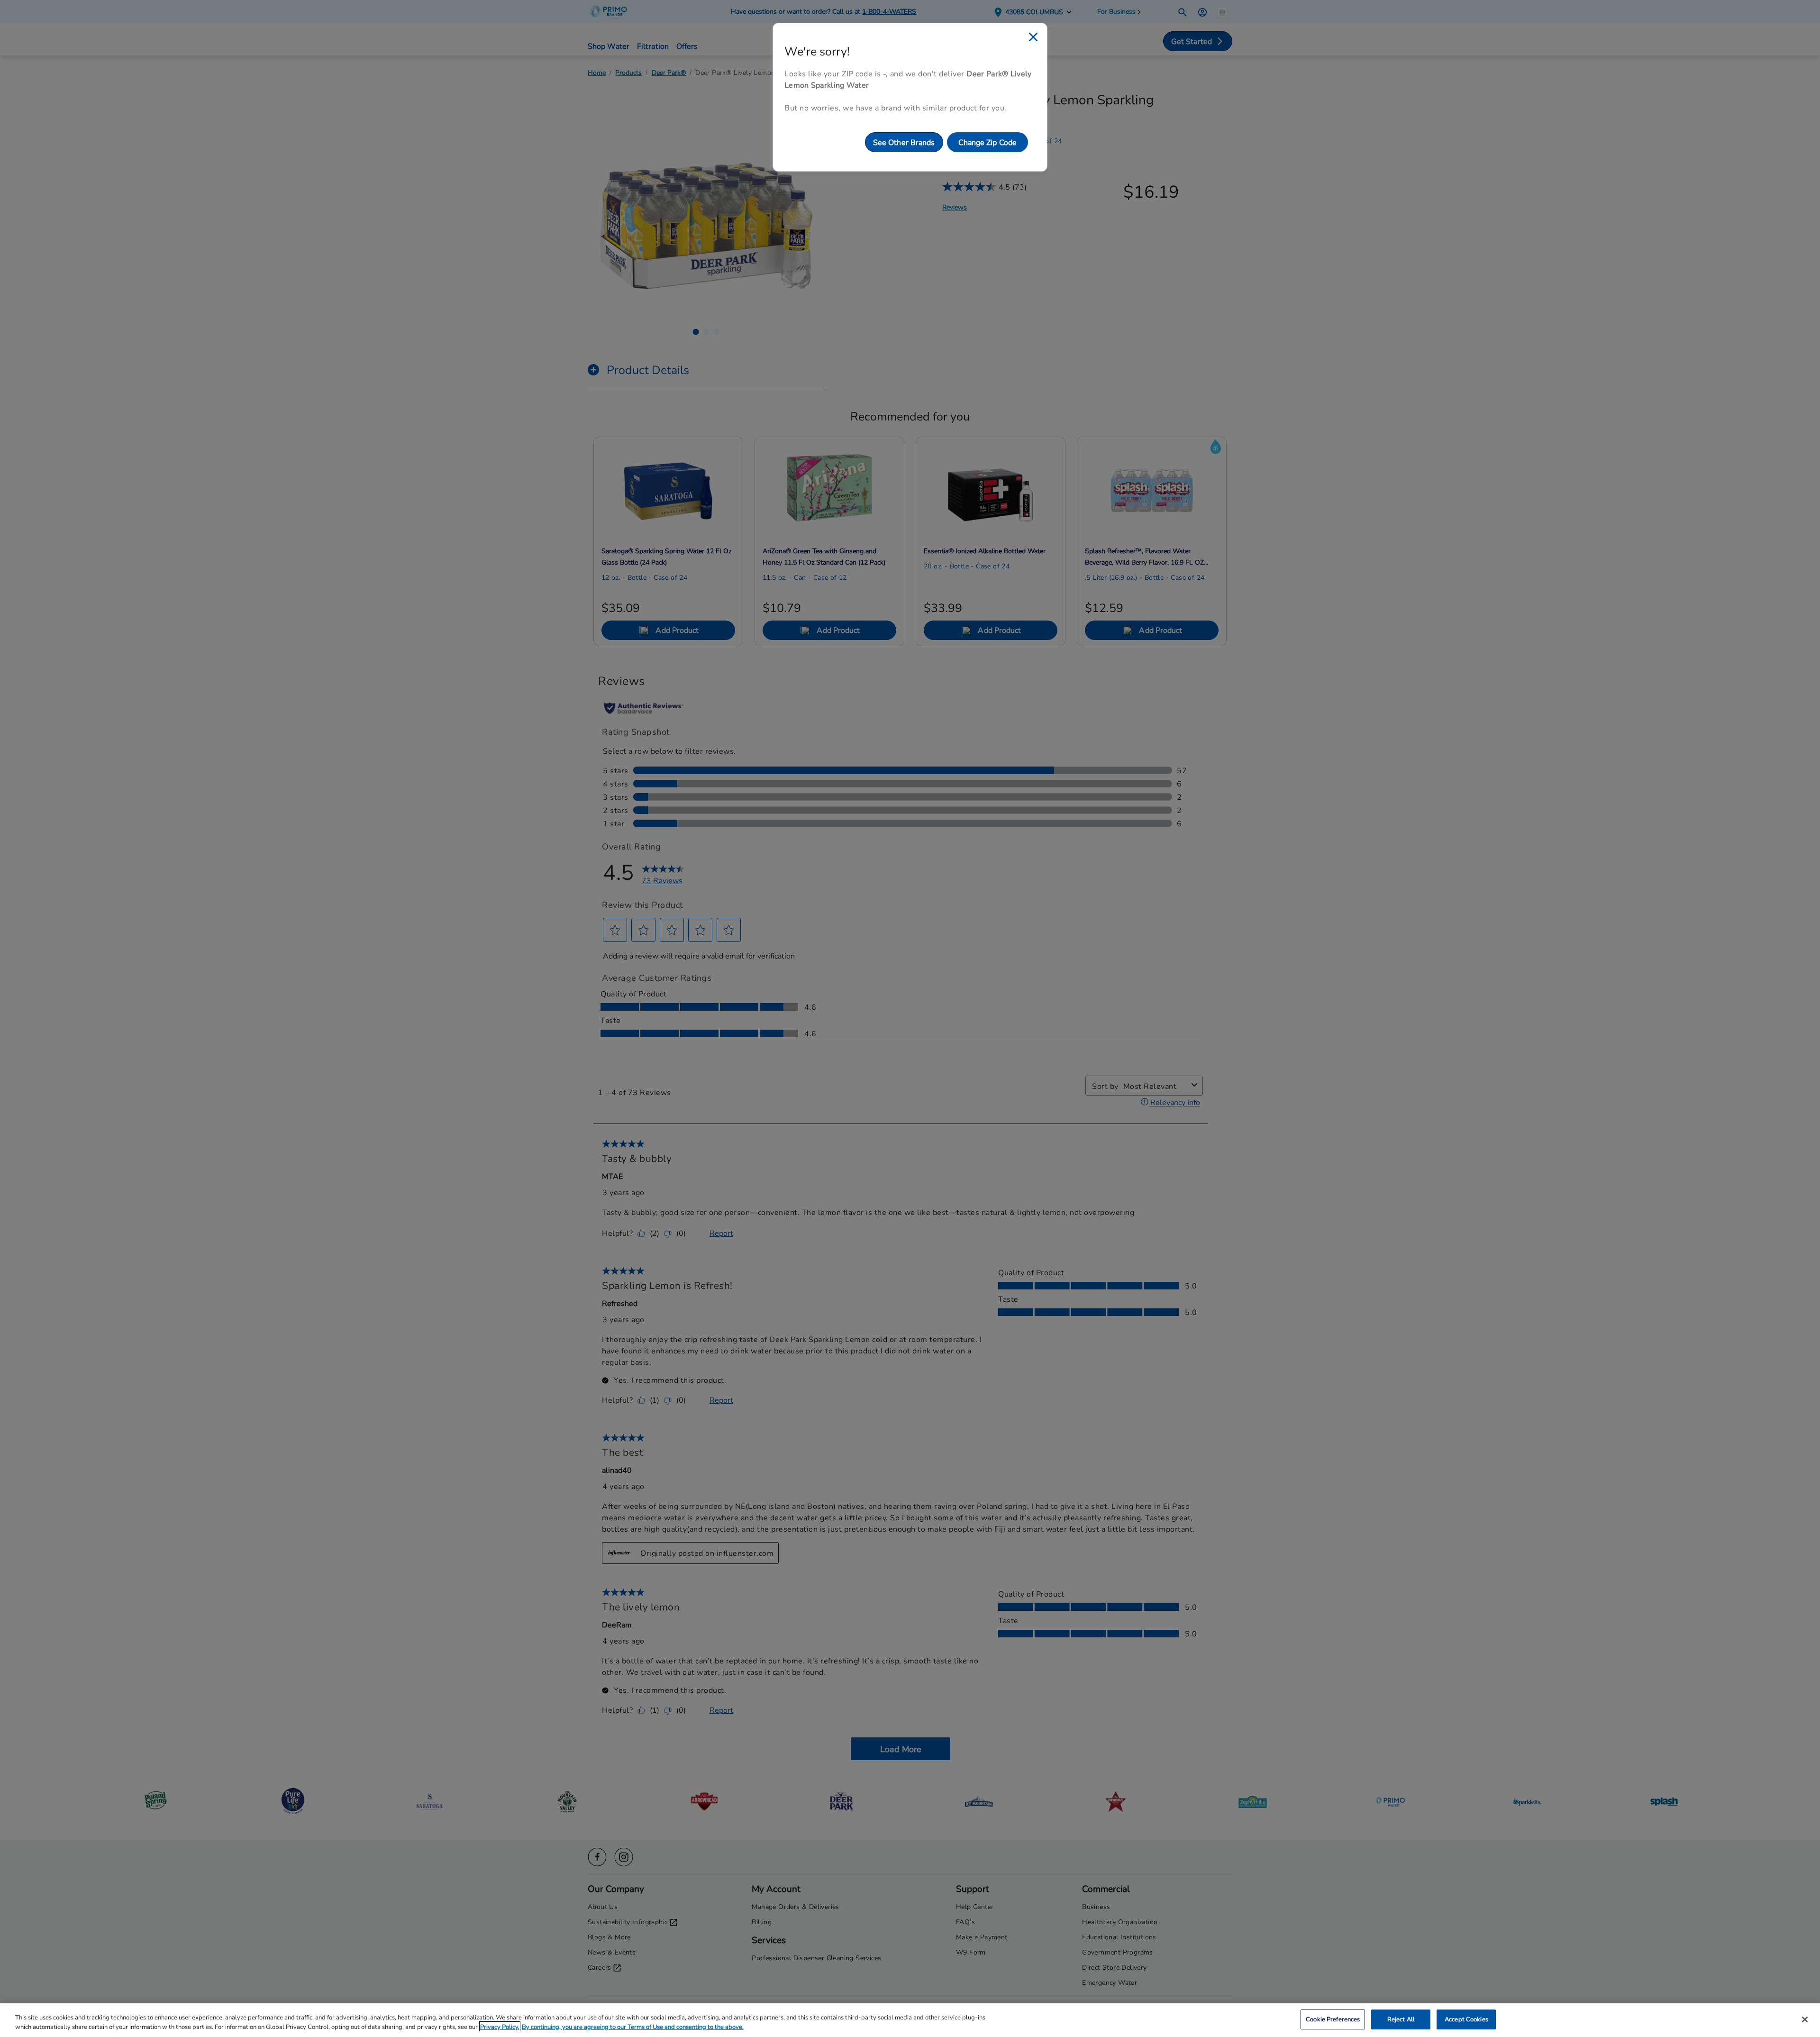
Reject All (1401, 2019)
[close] (1033, 37)
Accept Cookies (1466, 2019)
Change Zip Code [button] (988, 142)
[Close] (1805, 2019)
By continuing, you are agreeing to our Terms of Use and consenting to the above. (633, 2027)
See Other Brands (904, 142)
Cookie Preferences (1333, 2019)
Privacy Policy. (500, 2027)
